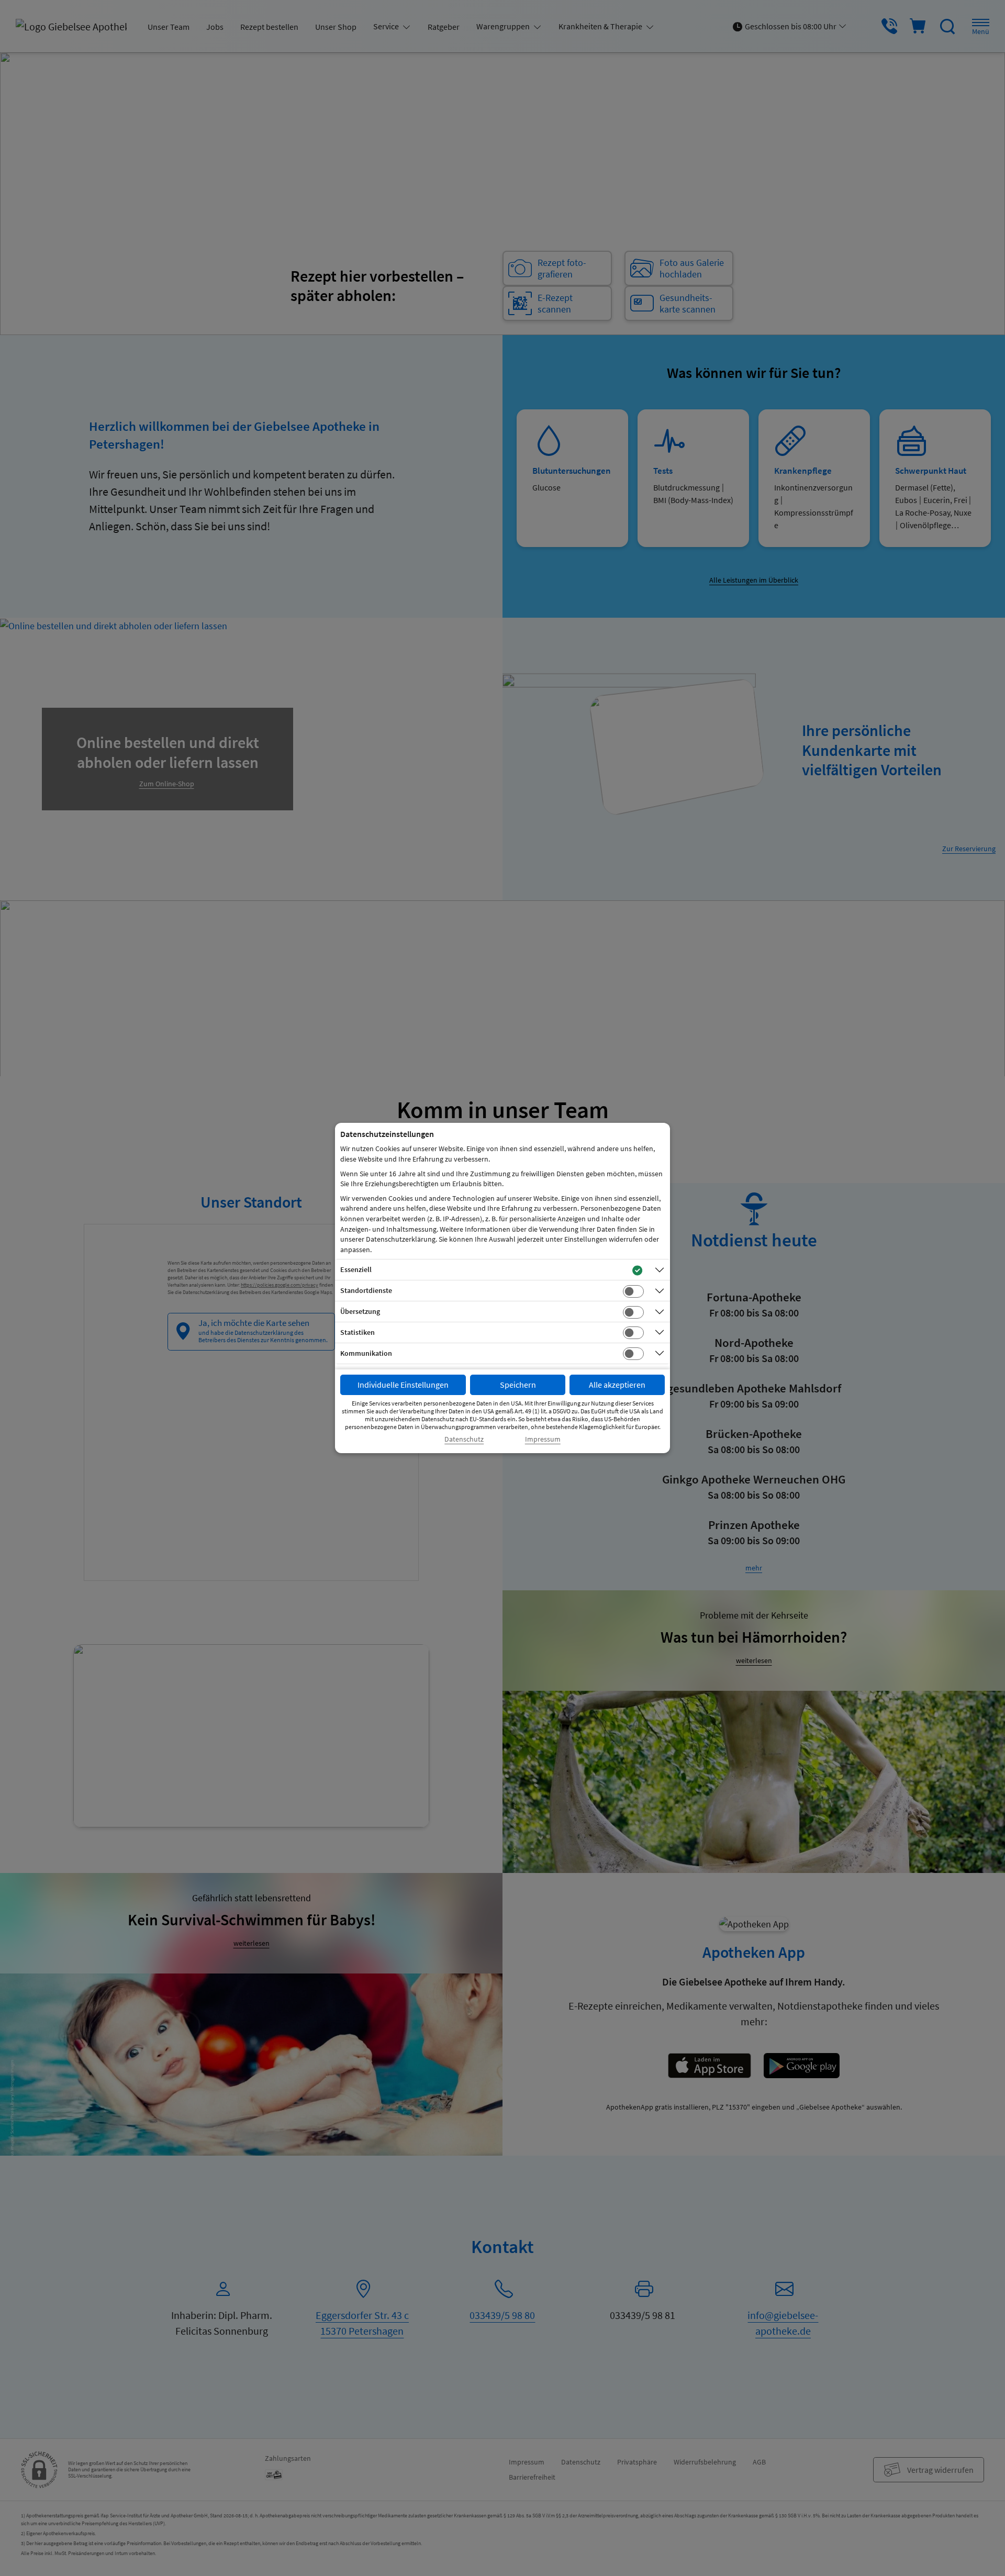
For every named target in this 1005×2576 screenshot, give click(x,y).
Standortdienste (366, 1290)
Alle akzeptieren (617, 1385)
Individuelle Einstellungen (403, 1385)
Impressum (543, 1439)
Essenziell (356, 1269)
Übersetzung (360, 1311)
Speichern (518, 1385)
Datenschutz (464, 1439)
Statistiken (358, 1332)
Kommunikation (366, 1353)
